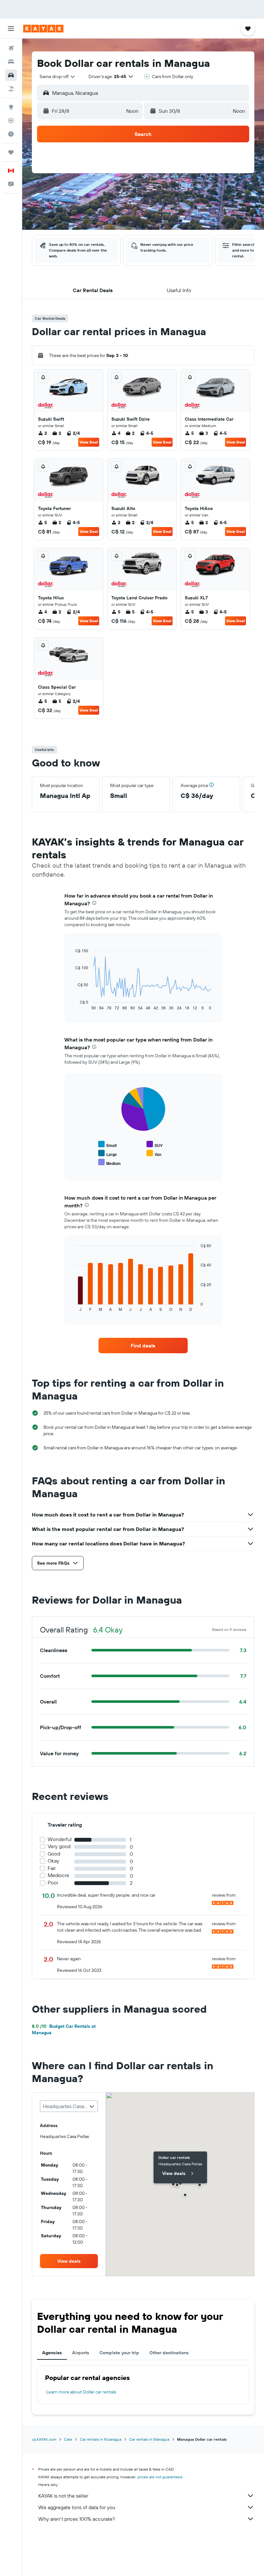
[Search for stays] (11, 62)
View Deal (89, 442)
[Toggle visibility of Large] (108, 1154)
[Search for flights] (11, 48)
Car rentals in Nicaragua (101, 2439)
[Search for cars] (11, 75)
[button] (11, 29)
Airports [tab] (81, 2353)
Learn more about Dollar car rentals (81, 2392)
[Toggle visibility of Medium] (109, 1163)
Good (54, 1854)
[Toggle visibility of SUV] (155, 1145)
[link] (143, 1346)
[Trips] (11, 152)
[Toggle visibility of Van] (154, 1154)
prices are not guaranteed (160, 2477)
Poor (53, 1883)
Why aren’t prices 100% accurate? (77, 2519)
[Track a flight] (11, 121)
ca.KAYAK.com (44, 2439)
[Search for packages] (11, 89)
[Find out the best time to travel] (11, 134)
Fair (52, 1868)
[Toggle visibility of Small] (107, 1145)
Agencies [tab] (52, 2353)
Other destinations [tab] (169, 2353)
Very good (59, 1846)
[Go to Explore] (11, 107)
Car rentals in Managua (149, 2439)
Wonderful (60, 1839)
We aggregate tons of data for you (77, 2507)
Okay (53, 1861)
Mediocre (58, 1875)
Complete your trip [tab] (119, 2353)
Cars (68, 2439)
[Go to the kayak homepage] (43, 29)
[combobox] (58, 76)
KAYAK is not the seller (63, 2496)
